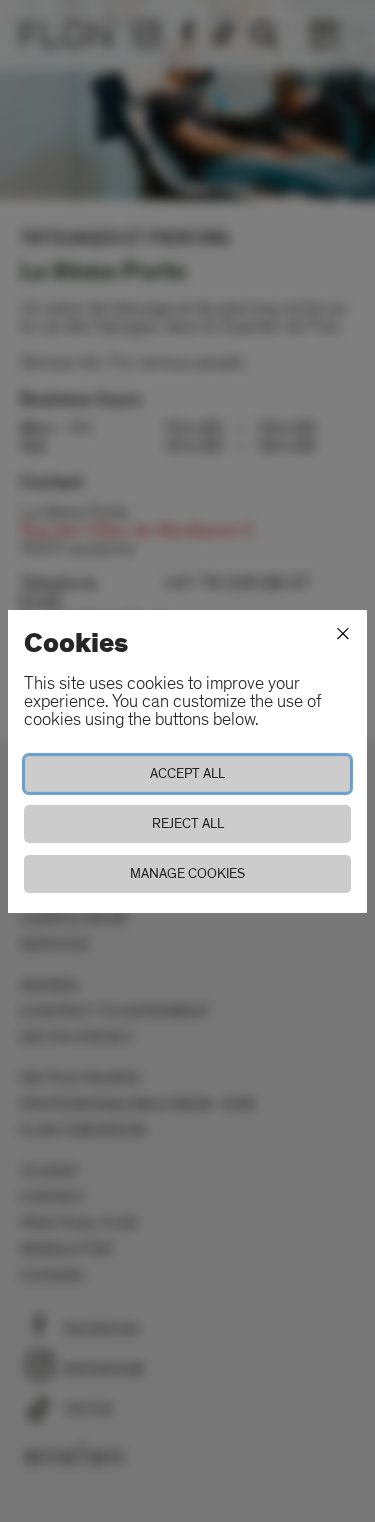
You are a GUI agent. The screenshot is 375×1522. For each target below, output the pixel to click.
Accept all (187, 773)
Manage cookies (187, 873)
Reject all (188, 823)
